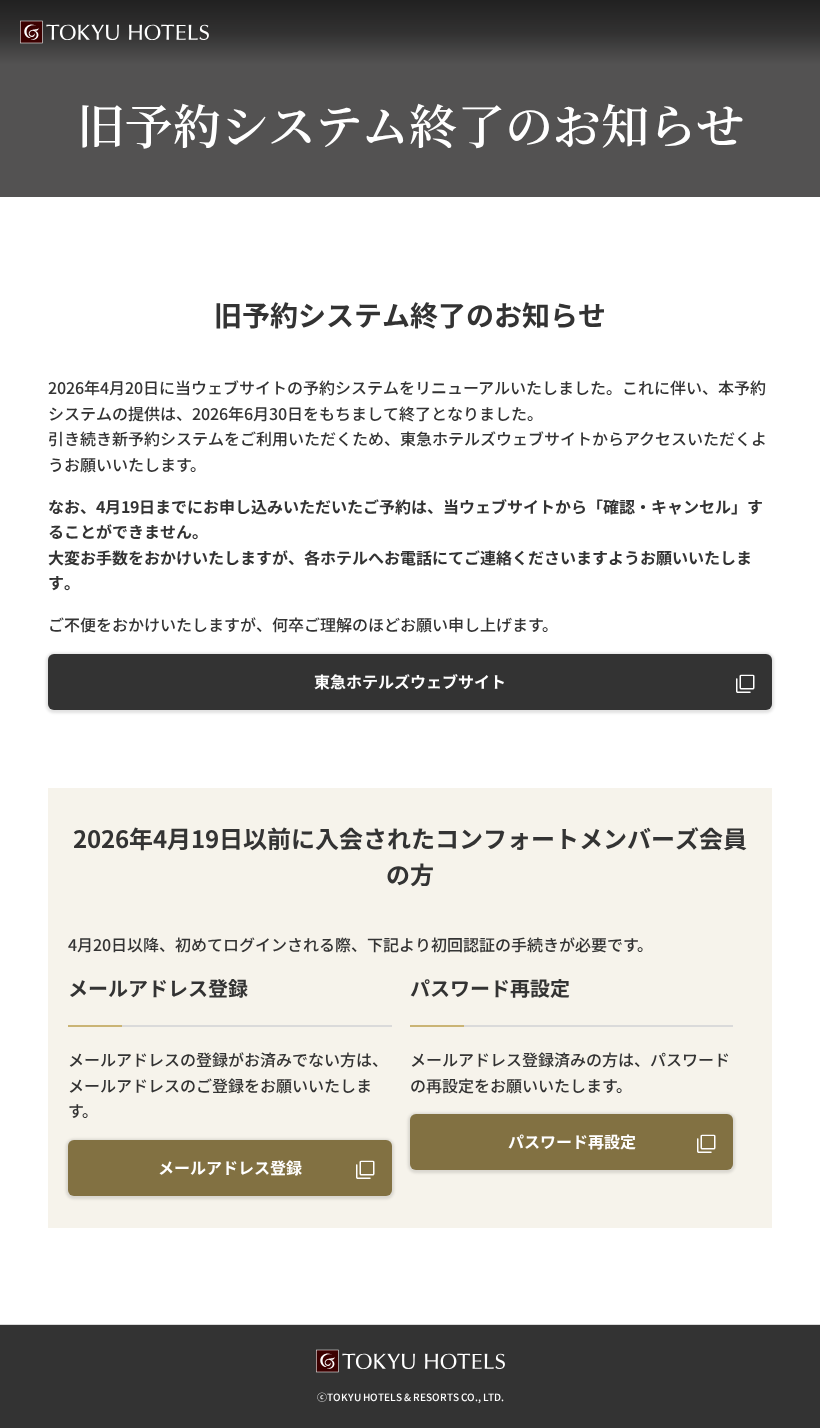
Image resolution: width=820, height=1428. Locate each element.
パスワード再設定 (572, 1141)
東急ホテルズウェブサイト (410, 681)
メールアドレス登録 (230, 1167)
